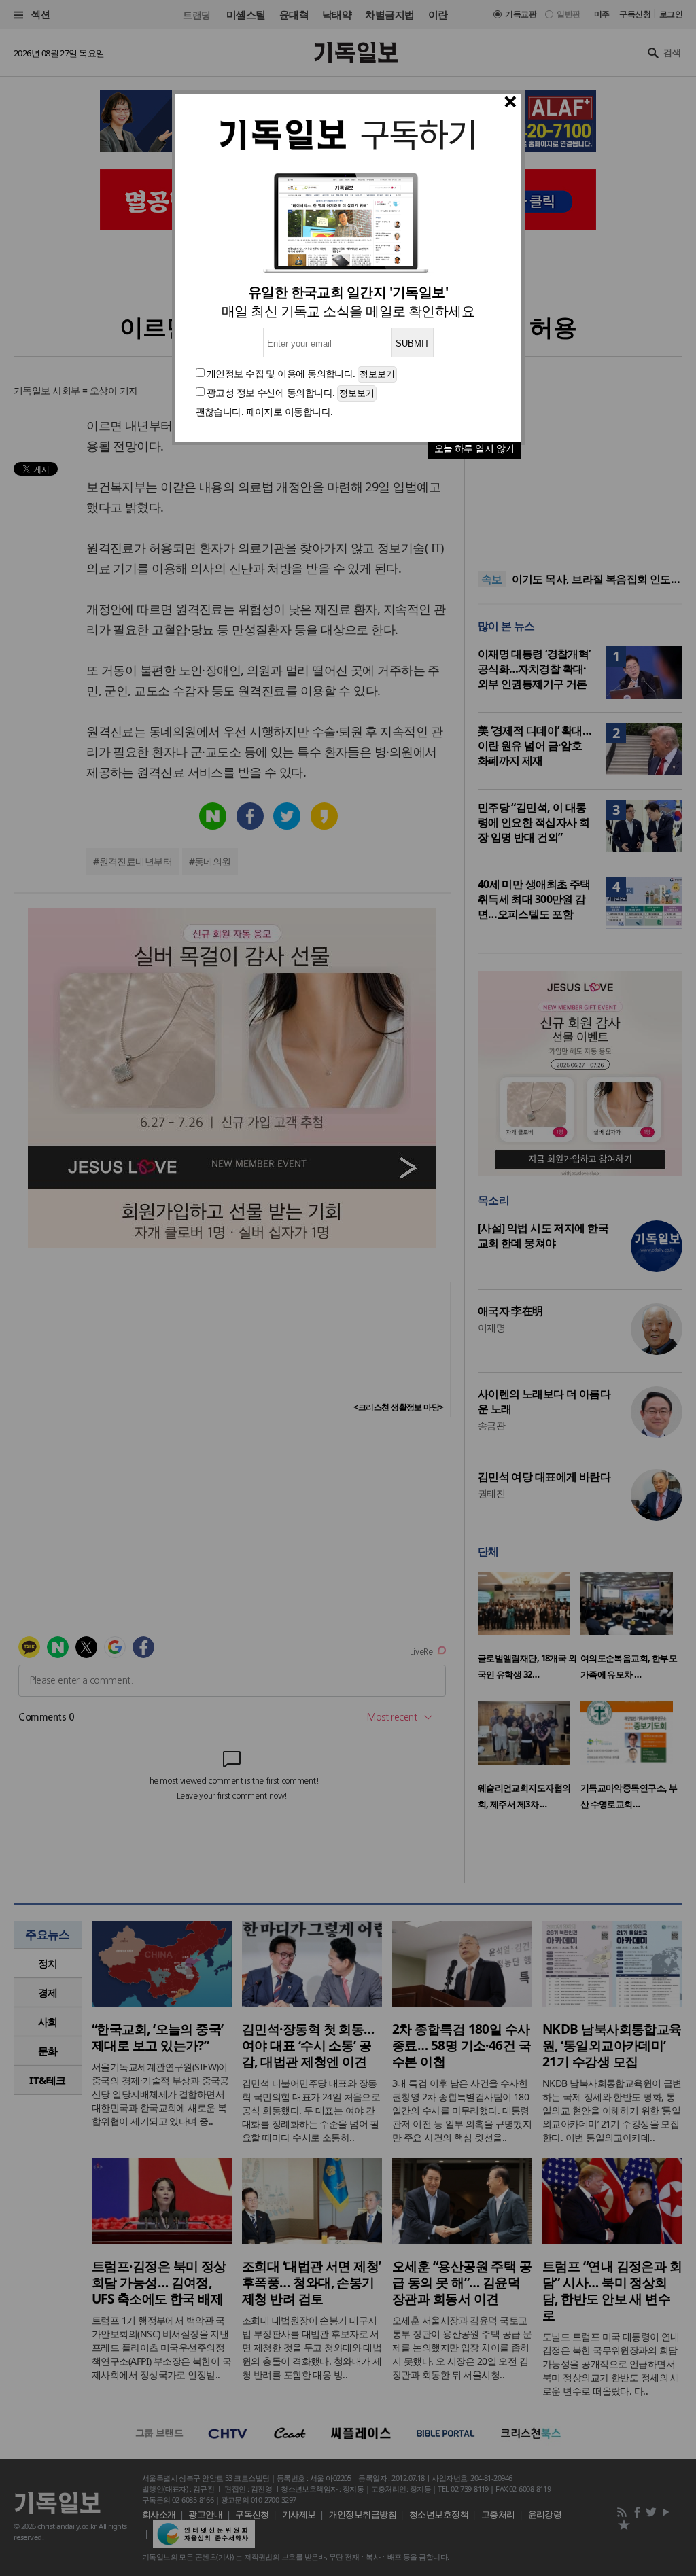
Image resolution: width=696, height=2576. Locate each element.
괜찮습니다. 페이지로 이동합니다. (264, 411)
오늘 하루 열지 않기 (474, 448)
